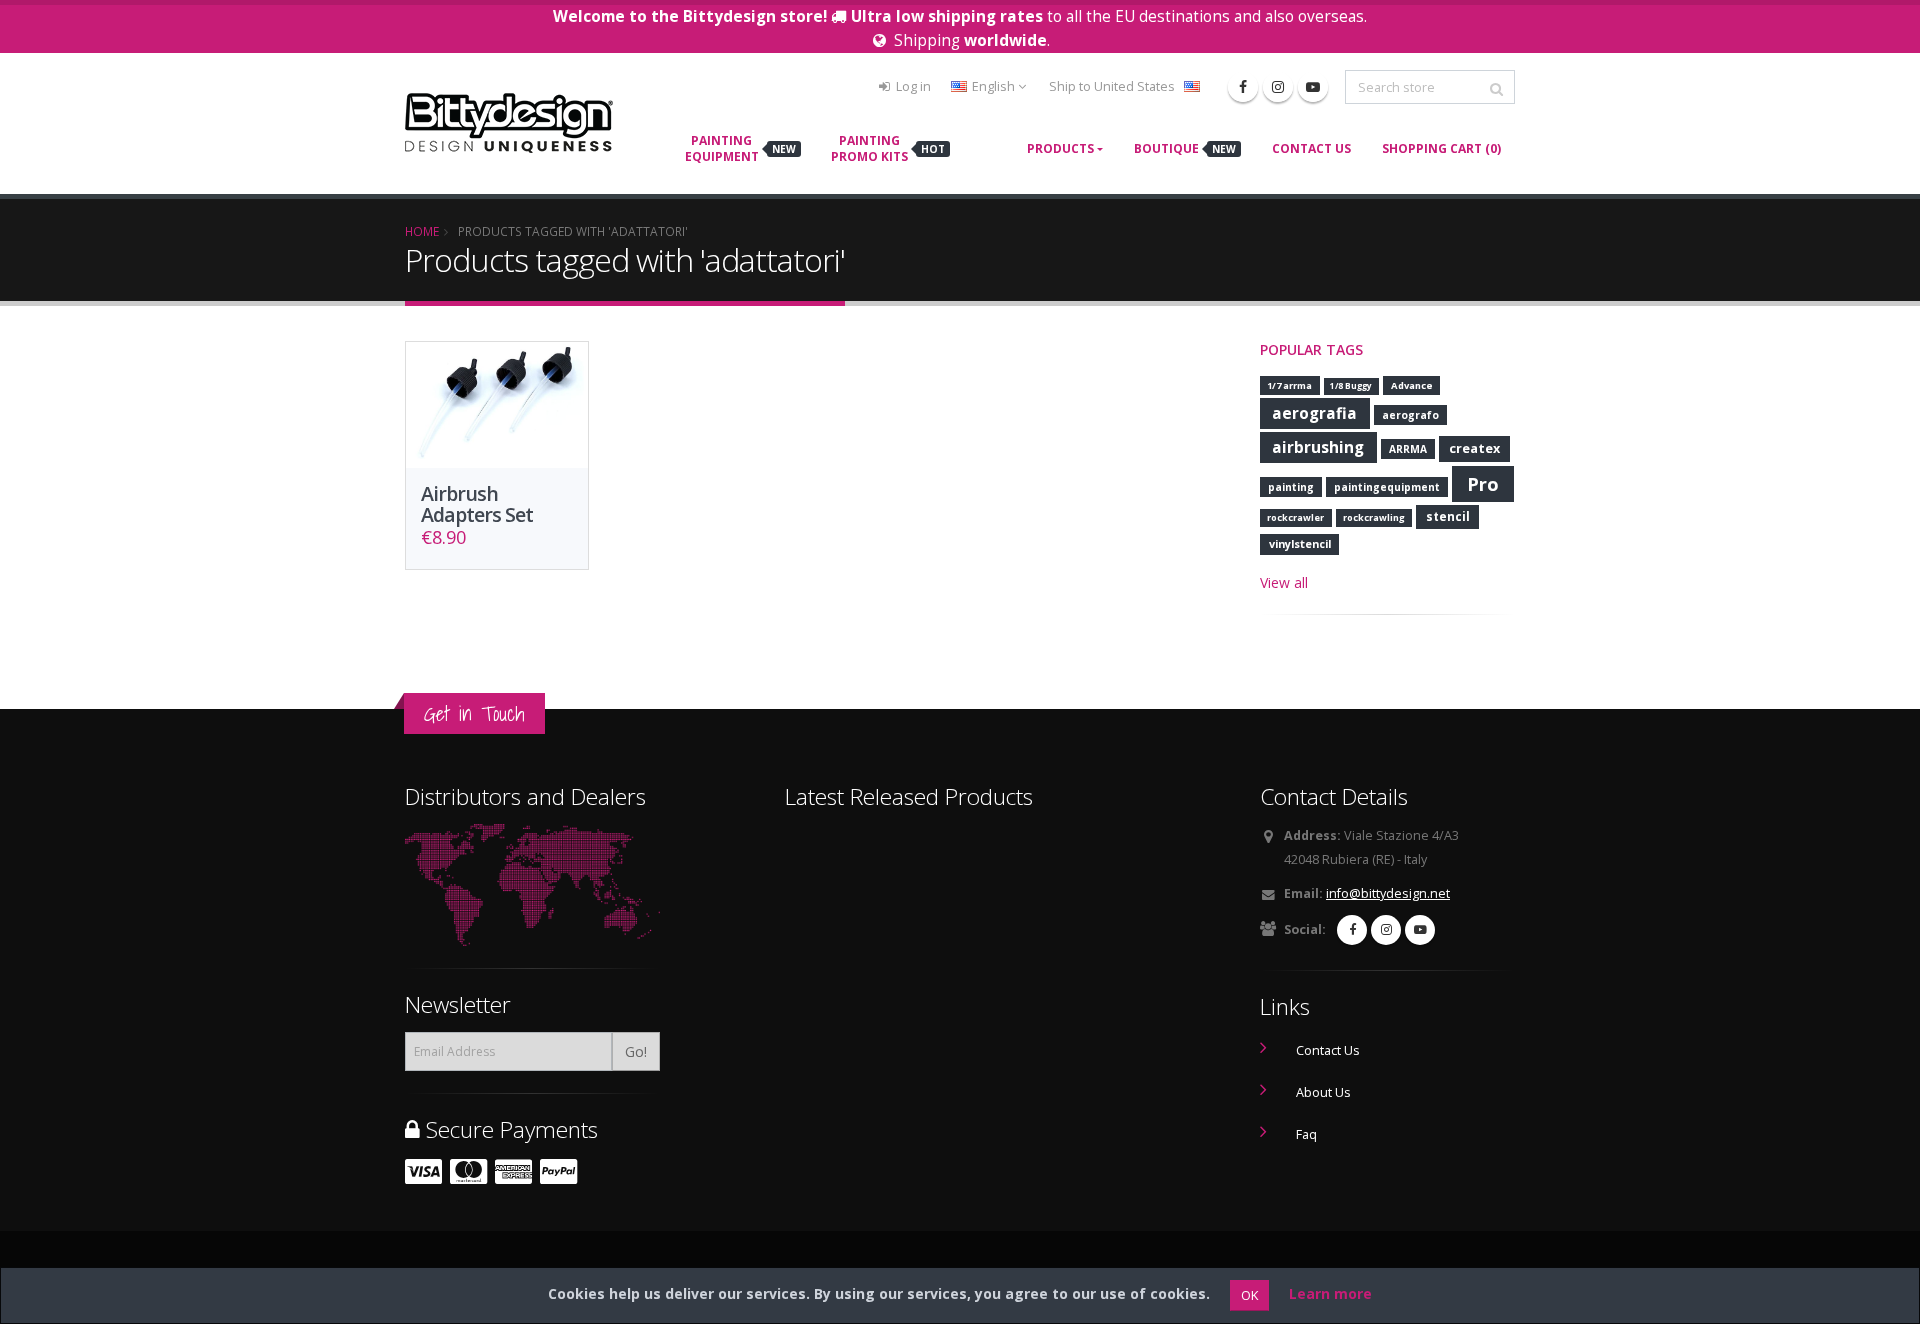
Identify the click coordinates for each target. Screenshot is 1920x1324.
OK (1249, 1295)
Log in (912, 86)
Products (1060, 148)
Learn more (1330, 1293)
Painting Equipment (740, 148)
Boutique (1185, 148)
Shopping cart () (1441, 148)
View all (1284, 582)
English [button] (993, 86)
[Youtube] (1313, 87)
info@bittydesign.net (1388, 893)
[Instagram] (1278, 87)
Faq (1306, 1134)
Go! (636, 1051)
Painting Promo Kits (888, 148)
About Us (1323, 1092)
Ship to (1112, 86)
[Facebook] (1243, 87)
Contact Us (1311, 148)
